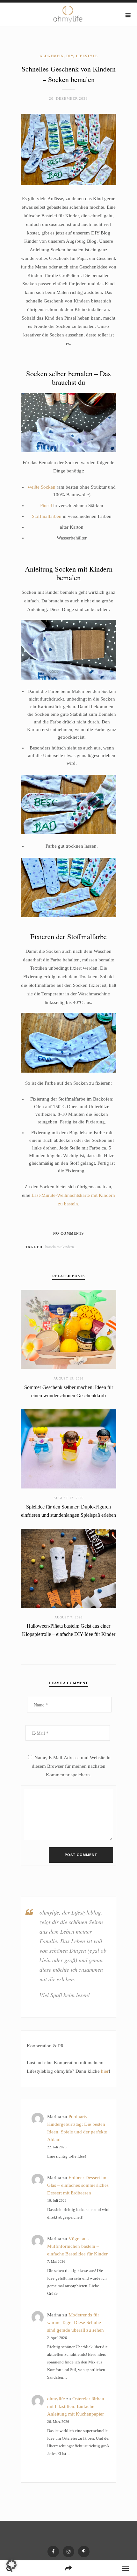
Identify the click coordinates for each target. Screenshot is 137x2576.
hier (105, 2071)
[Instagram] (68, 2552)
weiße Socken (42, 487)
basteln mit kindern (60, 1247)
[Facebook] (53, 2552)
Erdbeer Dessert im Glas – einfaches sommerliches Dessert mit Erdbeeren (78, 2185)
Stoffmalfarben (47, 516)
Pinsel (46, 505)
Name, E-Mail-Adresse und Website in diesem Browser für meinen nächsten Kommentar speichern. (71, 1766)
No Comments (68, 1233)
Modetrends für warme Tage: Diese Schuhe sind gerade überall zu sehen (76, 2322)
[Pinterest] (84, 2552)
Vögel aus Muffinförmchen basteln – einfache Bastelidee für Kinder (77, 2246)
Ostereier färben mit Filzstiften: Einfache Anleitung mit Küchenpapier (76, 2406)
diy (78, 1247)
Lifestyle (87, 56)
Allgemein (52, 56)
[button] (11, 2565)
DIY (70, 56)
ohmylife (56, 2399)
